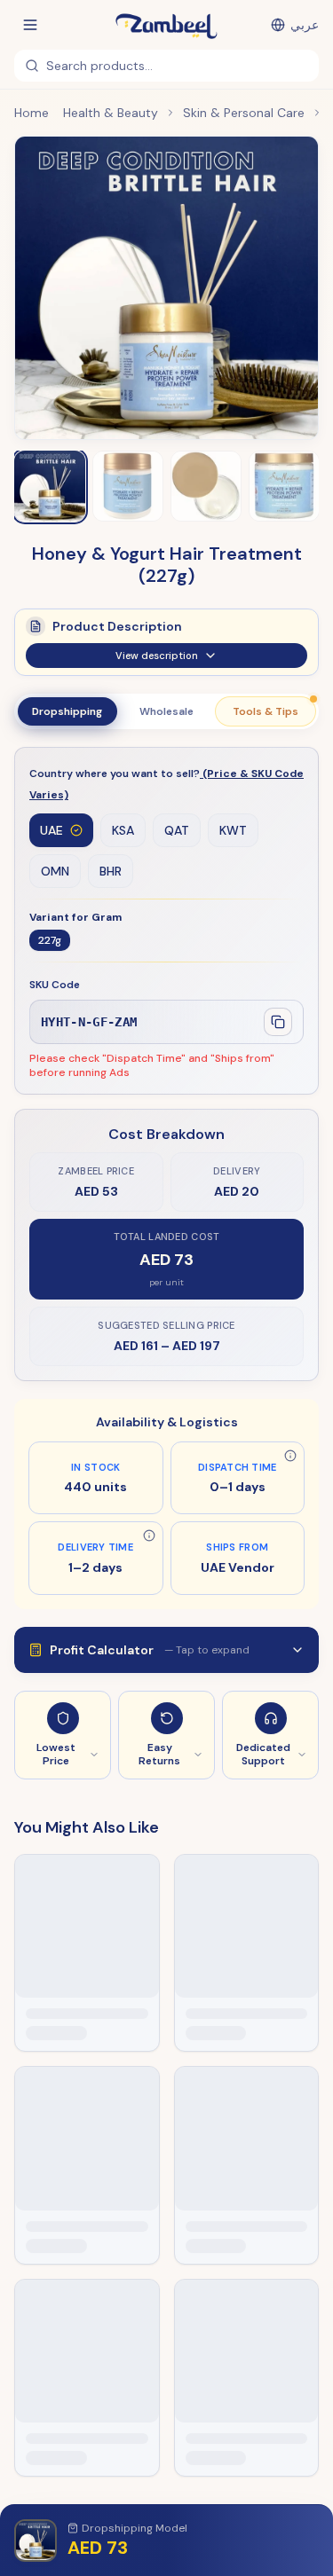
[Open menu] (30, 25)
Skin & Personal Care (244, 113)
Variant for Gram (75, 917)
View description (157, 656)
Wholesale (166, 711)
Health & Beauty (111, 113)
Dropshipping (67, 711)
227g (50, 940)
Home (32, 113)
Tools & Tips (266, 711)
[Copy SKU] (278, 1022)
